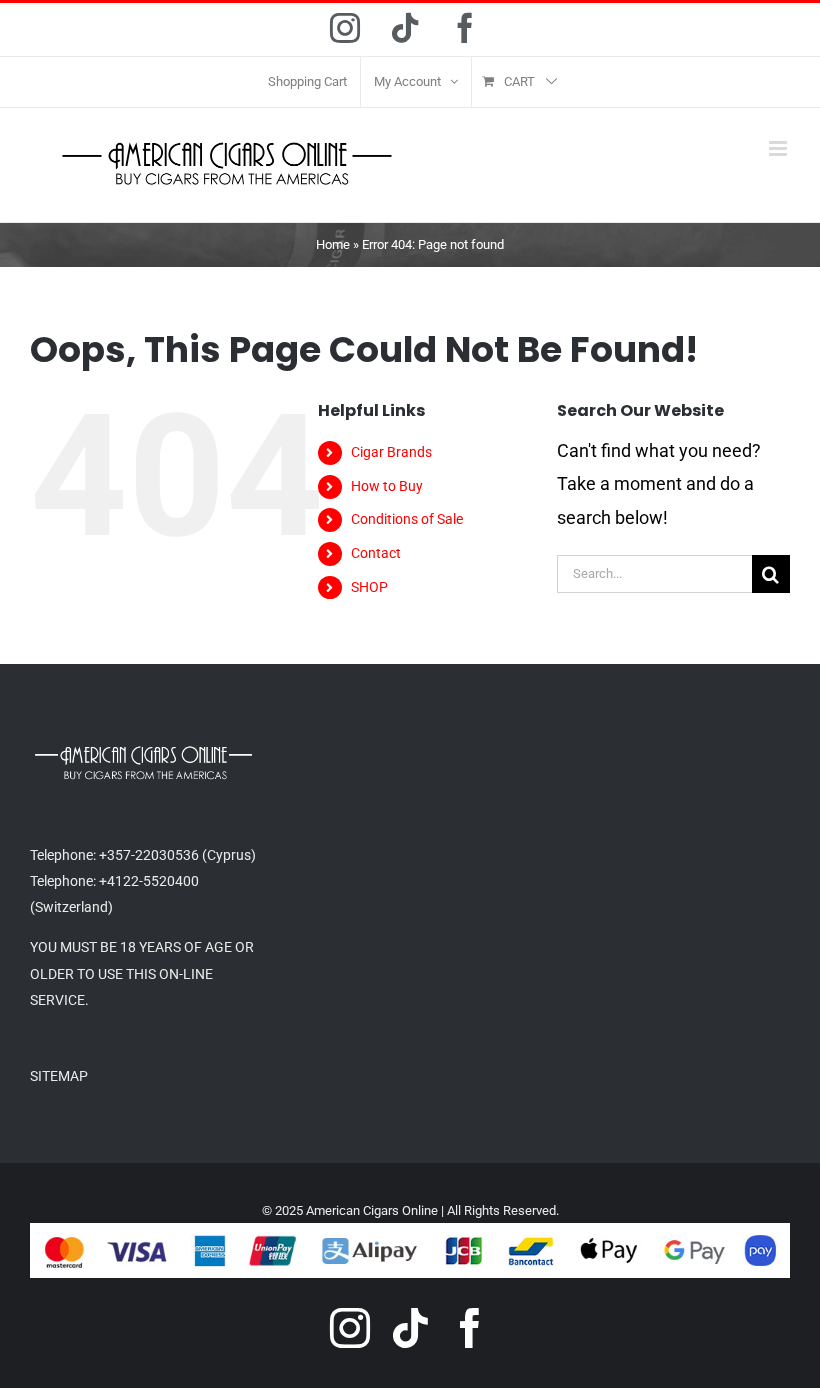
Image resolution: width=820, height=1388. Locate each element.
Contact (376, 553)
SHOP (369, 587)
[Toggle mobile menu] (779, 148)
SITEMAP (59, 1076)
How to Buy (387, 486)
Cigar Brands (391, 452)
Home (333, 244)
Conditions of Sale (407, 519)
